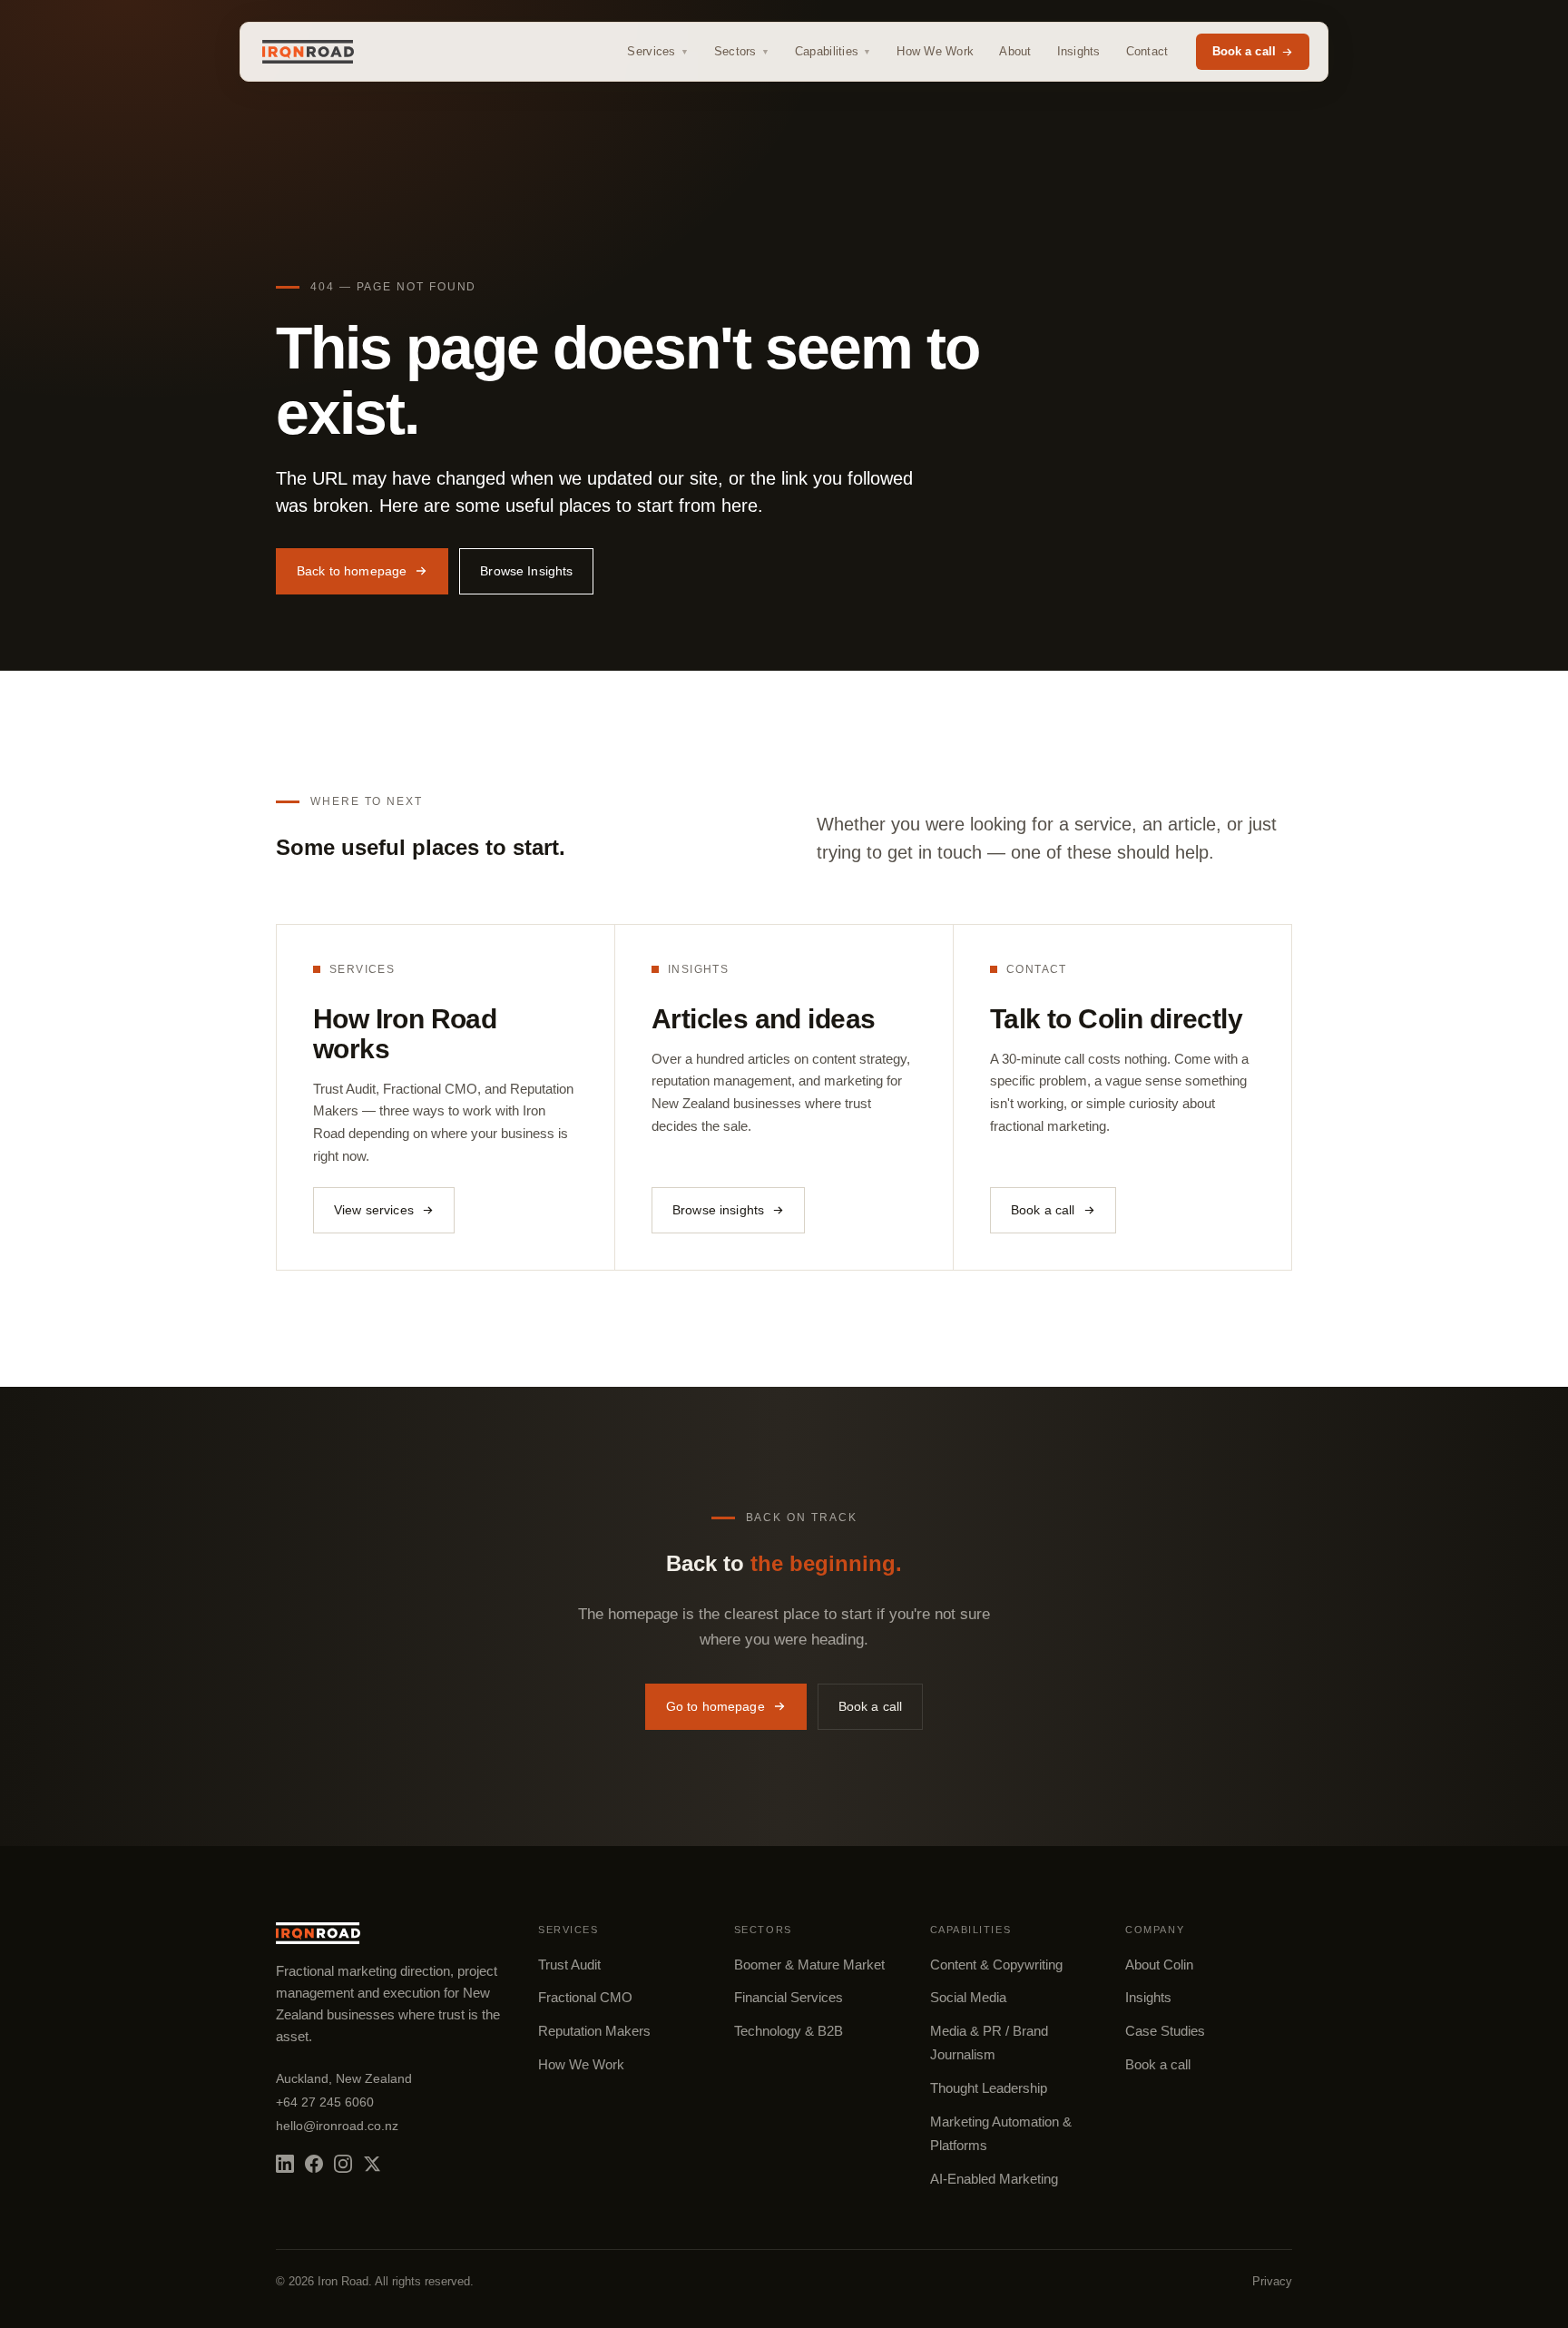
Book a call (1244, 51)
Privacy (1272, 2281)
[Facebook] (314, 2164)
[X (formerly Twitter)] (372, 2164)
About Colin (1159, 1965)
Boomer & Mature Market (809, 1965)
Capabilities (833, 51)
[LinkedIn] (285, 2164)
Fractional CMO (585, 1998)
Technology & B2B (789, 2031)
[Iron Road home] (308, 52)
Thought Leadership (989, 2088)
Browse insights (718, 1210)
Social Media (968, 1998)
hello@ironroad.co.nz (337, 2126)
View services (374, 1210)
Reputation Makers (594, 2031)
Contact (1147, 51)
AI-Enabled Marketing (994, 2179)
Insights (1079, 51)
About (1015, 51)
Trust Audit (569, 1965)
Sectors (742, 51)
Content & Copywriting (996, 1965)
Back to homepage (352, 571)
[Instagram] (343, 2164)
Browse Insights (526, 571)
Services (657, 51)
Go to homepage (715, 1706)
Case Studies (1165, 2031)
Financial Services (789, 1998)
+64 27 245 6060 (325, 2102)
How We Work (935, 51)
